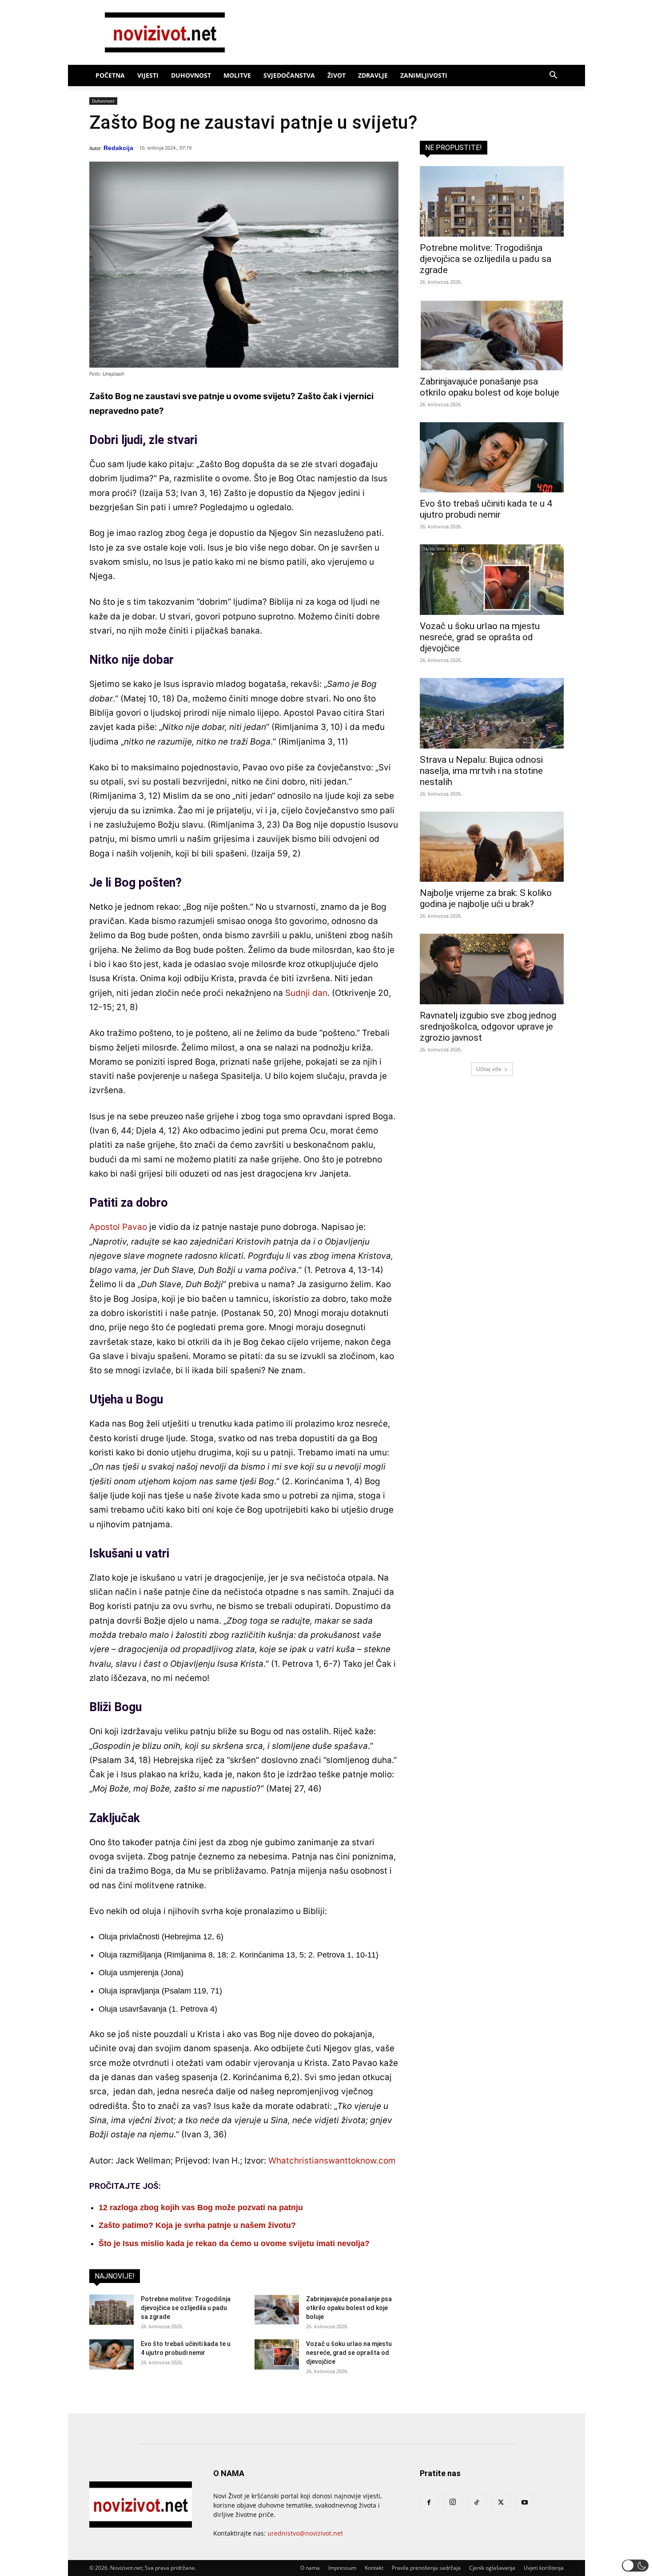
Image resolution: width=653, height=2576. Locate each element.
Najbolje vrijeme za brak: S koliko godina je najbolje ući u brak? (486, 898)
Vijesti (148, 75)
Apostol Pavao (118, 1227)
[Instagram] (453, 2502)
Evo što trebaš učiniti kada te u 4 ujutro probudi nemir (486, 509)
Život (336, 75)
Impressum (342, 2568)
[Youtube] (525, 2503)
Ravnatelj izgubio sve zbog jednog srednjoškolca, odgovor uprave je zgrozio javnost (488, 1026)
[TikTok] (477, 2503)
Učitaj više (489, 1069)
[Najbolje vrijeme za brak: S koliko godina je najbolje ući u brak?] (492, 847)
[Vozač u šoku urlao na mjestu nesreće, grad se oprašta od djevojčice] (277, 2355)
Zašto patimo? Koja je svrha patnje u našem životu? (197, 2225)
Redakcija (118, 148)
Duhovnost (191, 75)
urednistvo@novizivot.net (305, 2533)
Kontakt (374, 2568)
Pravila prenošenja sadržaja (426, 2568)
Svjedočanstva (289, 75)
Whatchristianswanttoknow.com (332, 2161)
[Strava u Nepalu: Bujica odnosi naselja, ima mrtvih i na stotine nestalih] (492, 713)
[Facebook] (429, 2503)
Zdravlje (373, 75)
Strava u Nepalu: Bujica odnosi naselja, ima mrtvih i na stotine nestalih (481, 771)
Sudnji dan (306, 993)
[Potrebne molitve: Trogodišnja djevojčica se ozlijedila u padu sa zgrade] (111, 2310)
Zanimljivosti (424, 75)
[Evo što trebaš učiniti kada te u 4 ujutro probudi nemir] (111, 2355)
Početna (110, 75)
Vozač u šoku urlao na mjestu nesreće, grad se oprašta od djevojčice (349, 2353)
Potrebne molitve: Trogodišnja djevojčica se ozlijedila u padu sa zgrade (186, 2308)
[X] (501, 2503)
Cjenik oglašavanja (492, 2568)
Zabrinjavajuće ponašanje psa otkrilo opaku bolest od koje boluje (349, 2308)
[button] (553, 76)
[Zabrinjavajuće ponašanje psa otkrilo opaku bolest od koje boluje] (277, 2310)
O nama (310, 2568)
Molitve (237, 75)
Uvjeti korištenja (544, 2568)
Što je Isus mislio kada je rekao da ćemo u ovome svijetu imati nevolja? (234, 2243)
